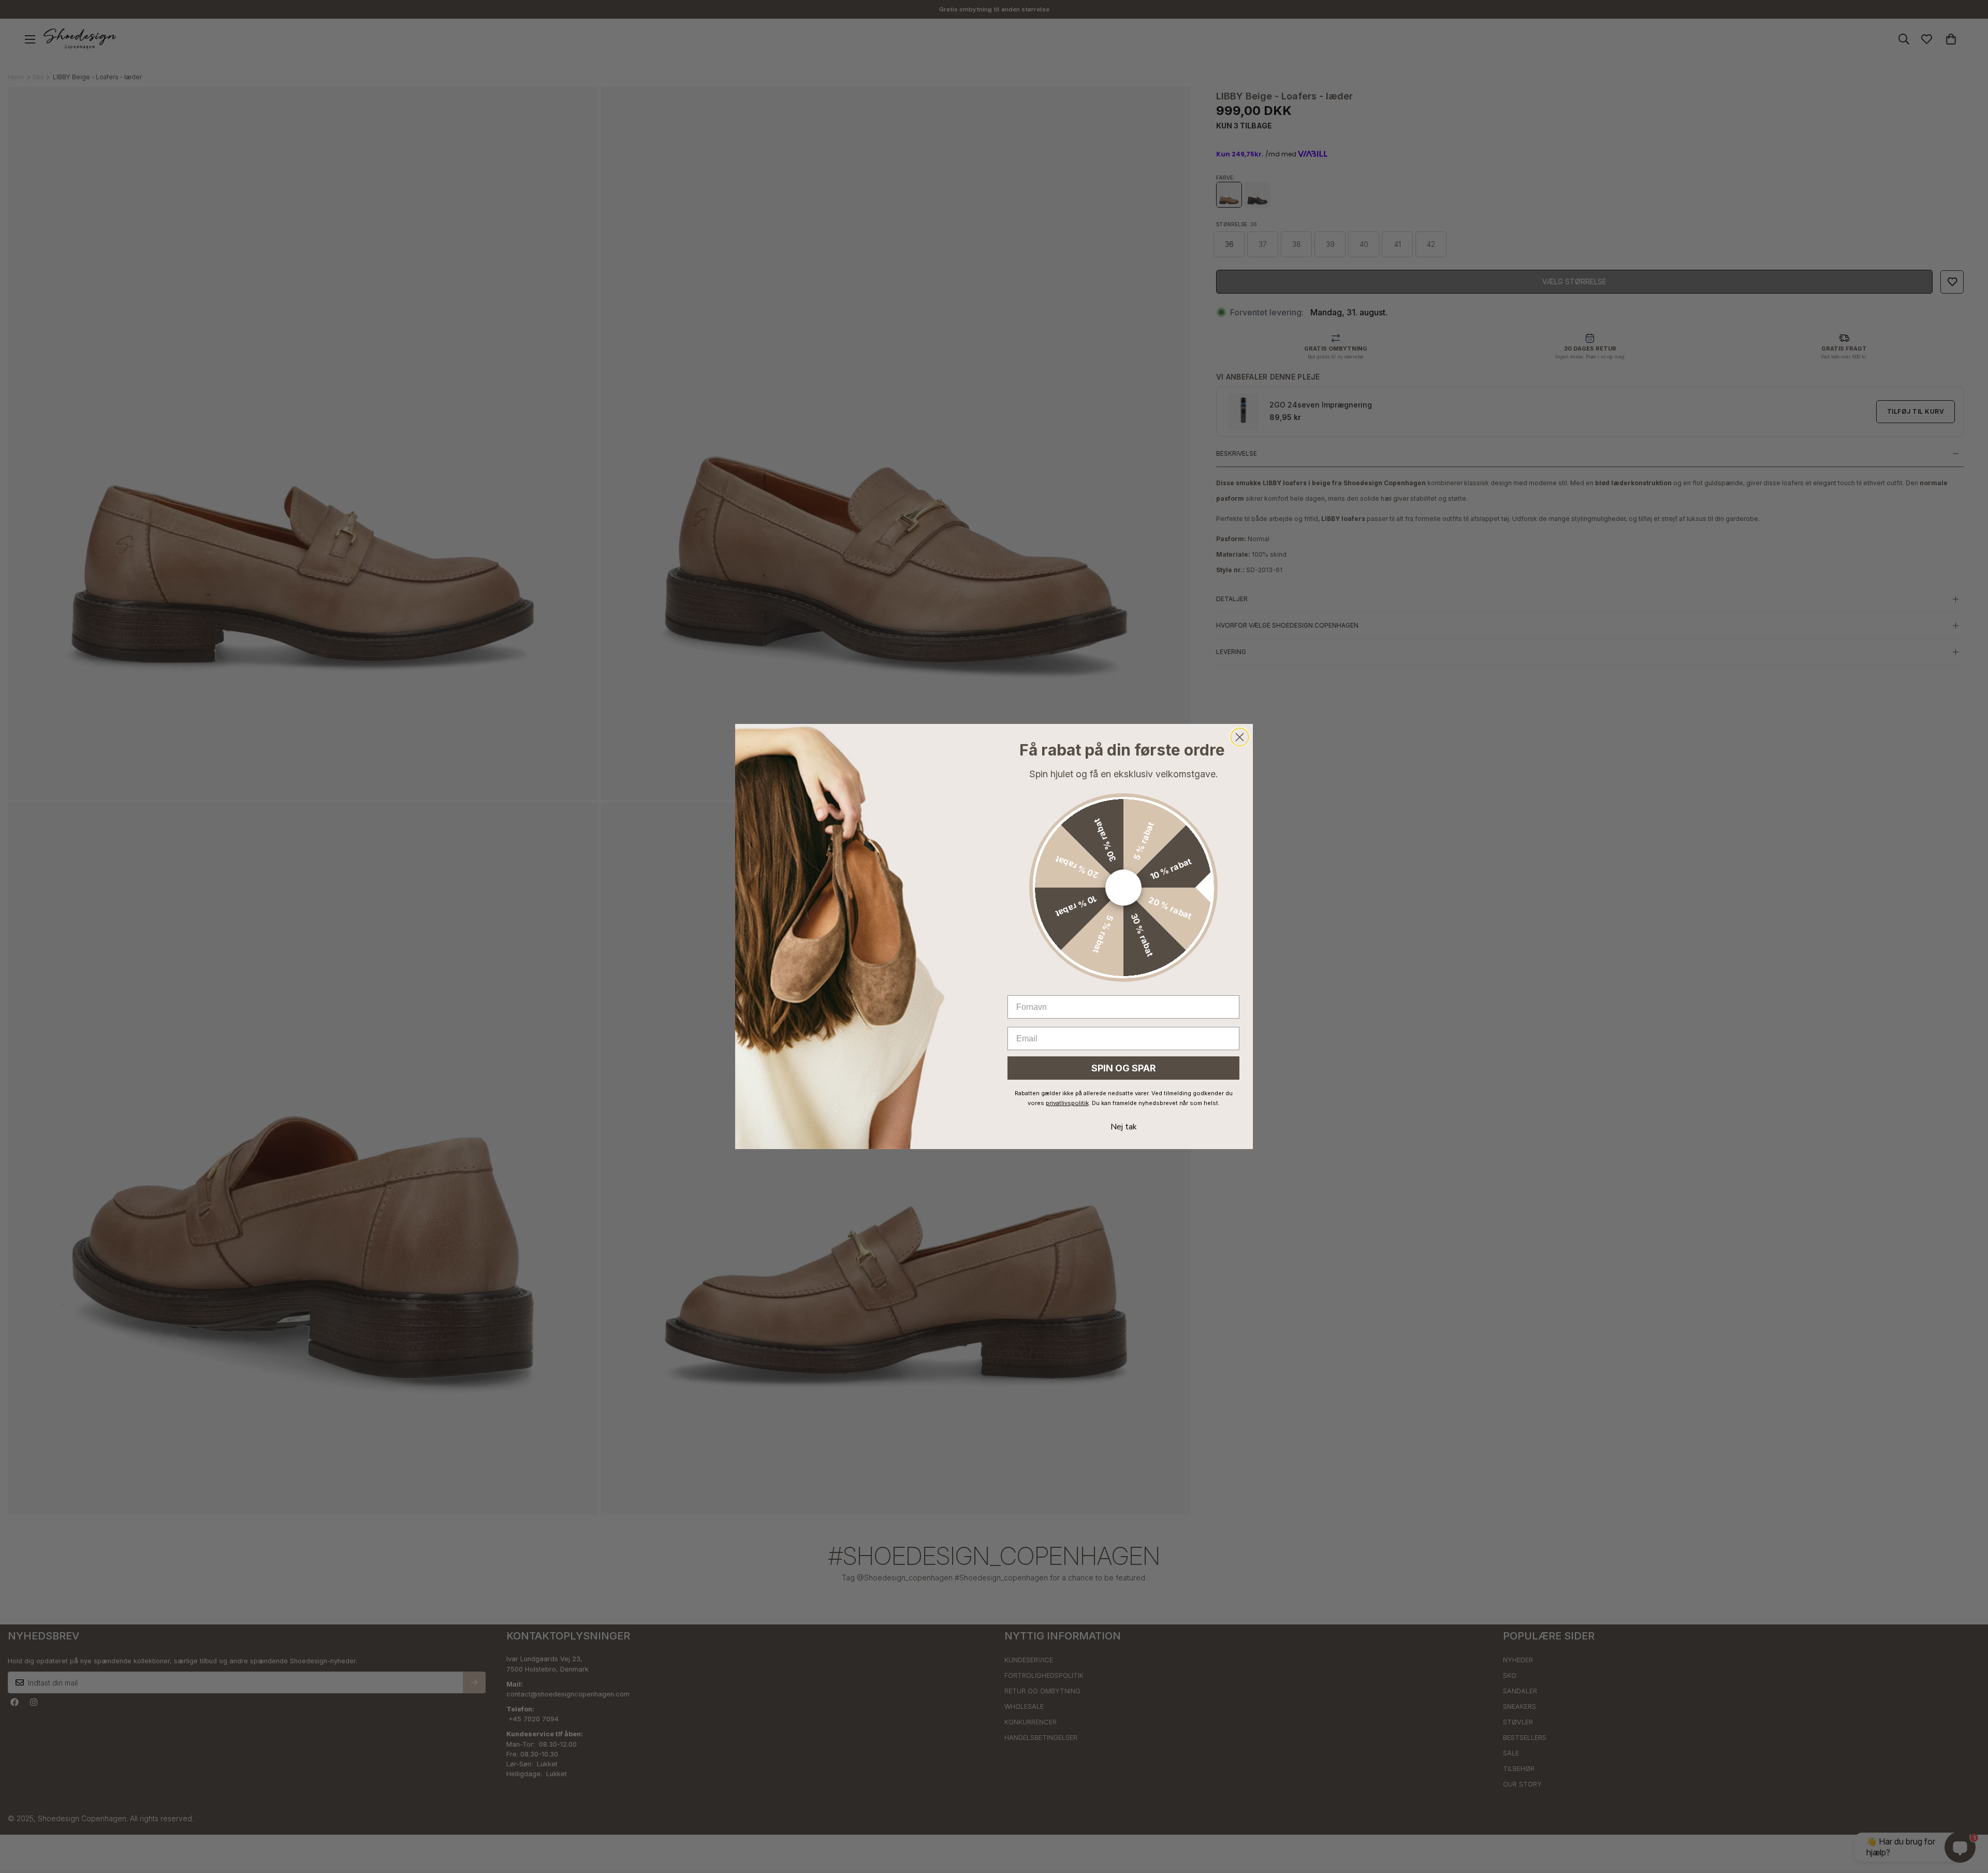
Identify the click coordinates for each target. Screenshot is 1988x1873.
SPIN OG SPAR (1124, 1068)
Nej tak (1124, 1127)
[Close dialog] (1240, 737)
